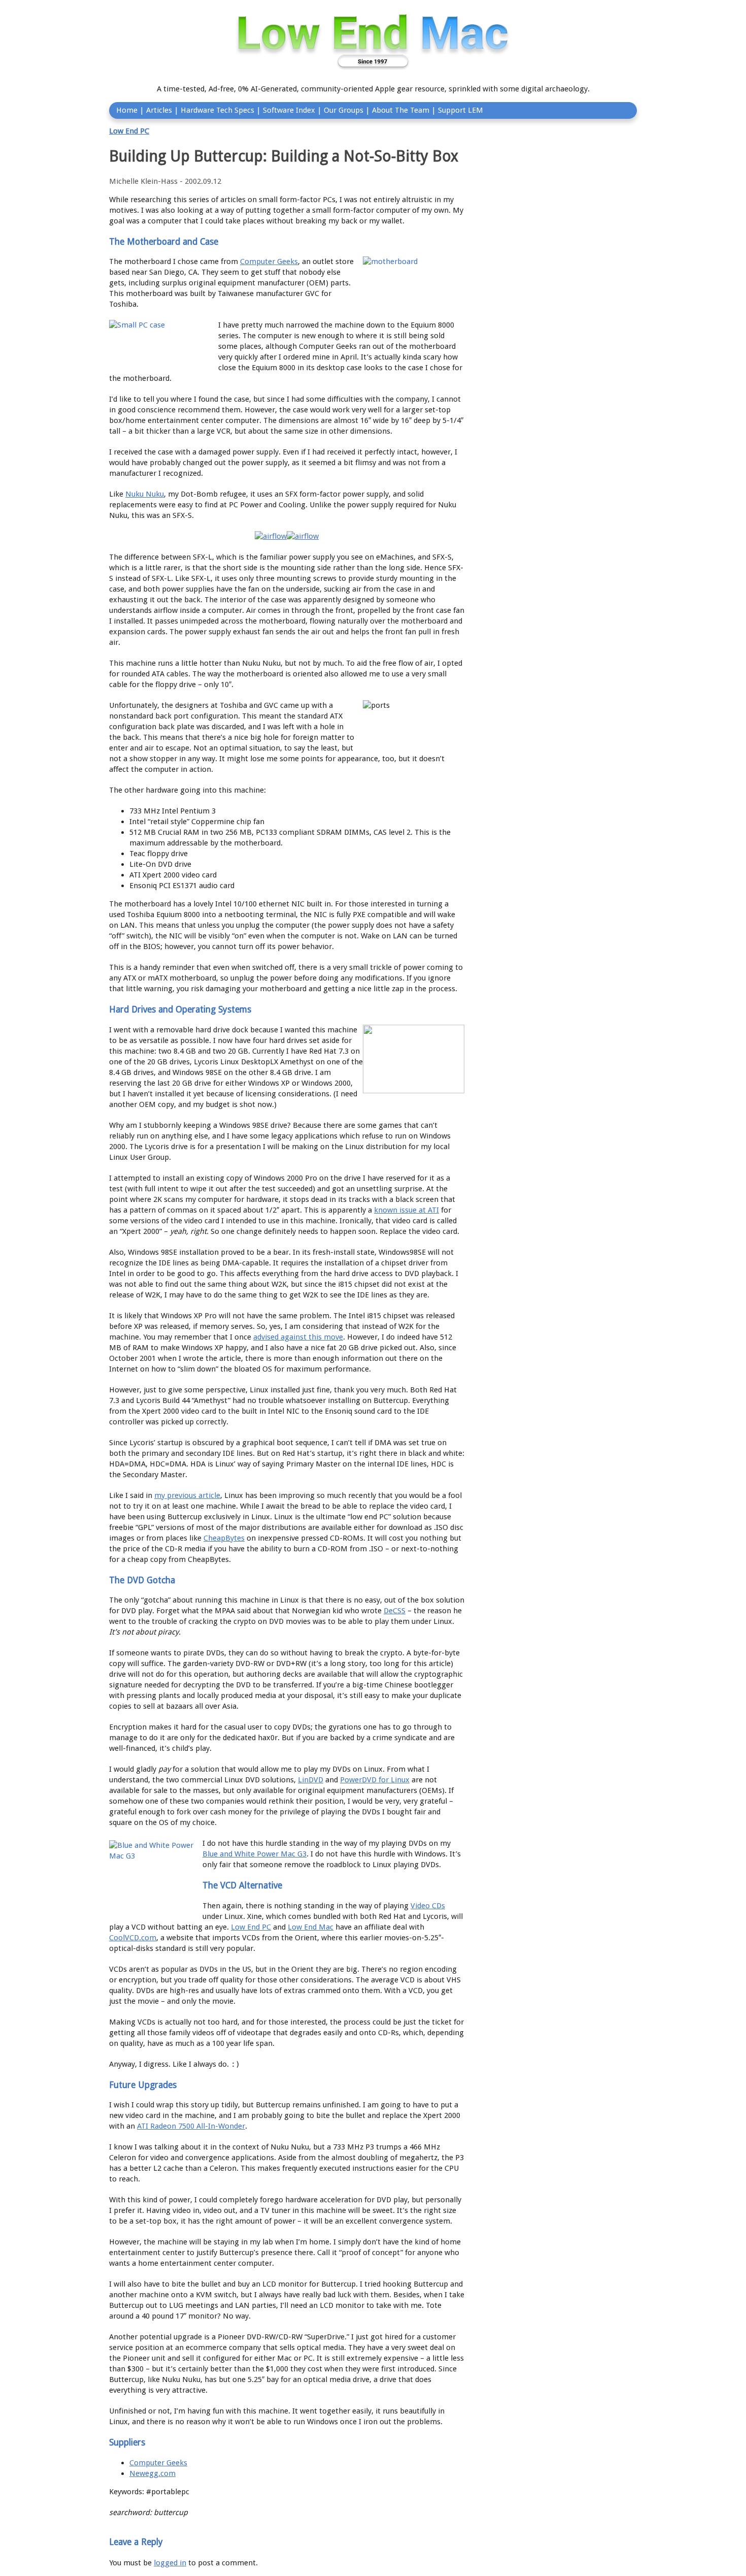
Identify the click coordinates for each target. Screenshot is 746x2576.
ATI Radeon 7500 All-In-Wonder (191, 2126)
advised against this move (298, 1337)
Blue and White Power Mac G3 (255, 1854)
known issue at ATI (406, 1210)
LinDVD (311, 1780)
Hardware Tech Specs (217, 110)
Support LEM (461, 110)
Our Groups (344, 110)
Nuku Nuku (145, 494)
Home (127, 110)
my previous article (187, 1495)
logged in (170, 2563)
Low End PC (129, 131)
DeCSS (395, 1611)
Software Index (289, 110)
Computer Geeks (269, 262)
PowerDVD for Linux (375, 1780)
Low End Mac (311, 1927)
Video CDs (428, 1906)
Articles (159, 110)
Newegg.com (152, 2473)
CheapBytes (224, 1538)
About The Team (401, 110)
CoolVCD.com (133, 1938)
